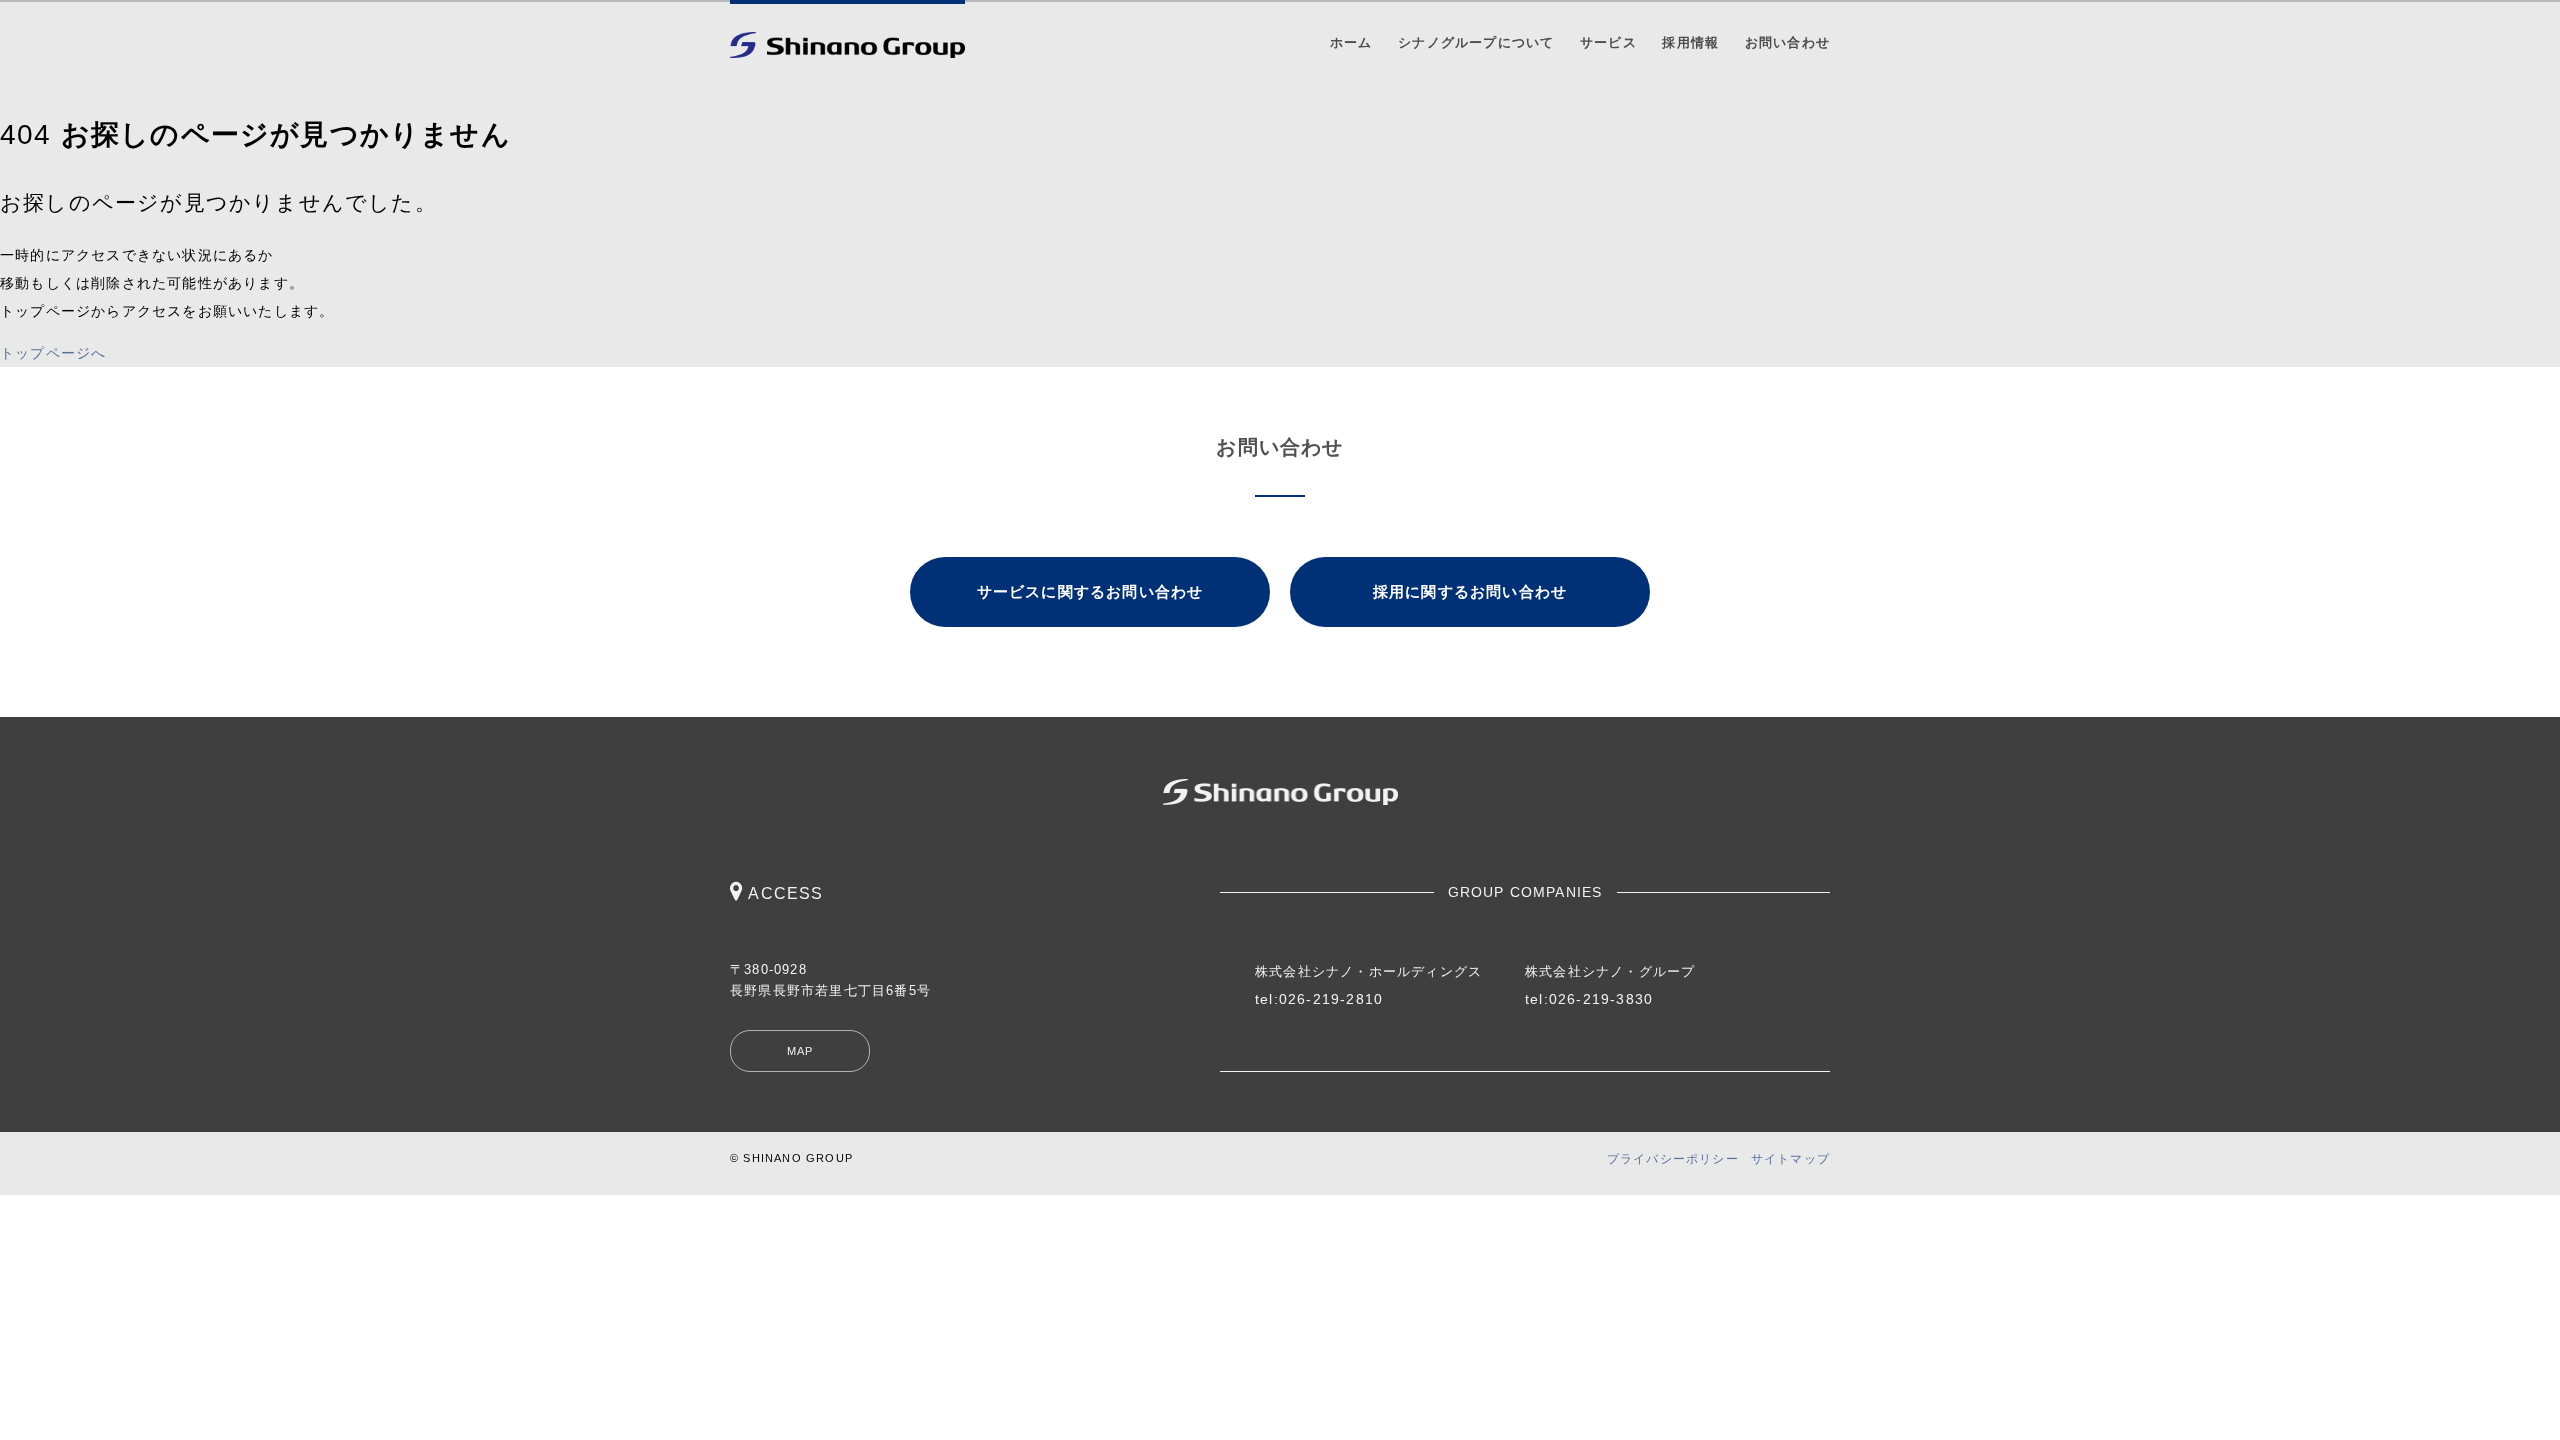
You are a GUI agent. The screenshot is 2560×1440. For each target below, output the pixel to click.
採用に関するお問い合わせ (1470, 591)
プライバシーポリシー (1673, 1159)
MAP (800, 1051)
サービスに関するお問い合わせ (1090, 591)
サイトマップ (1790, 1159)
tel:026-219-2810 (1319, 999)
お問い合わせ (1787, 42)
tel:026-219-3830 (1589, 999)
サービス (1608, 42)
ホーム (1351, 42)
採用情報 (1690, 42)
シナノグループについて (1476, 42)
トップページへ (53, 353)
